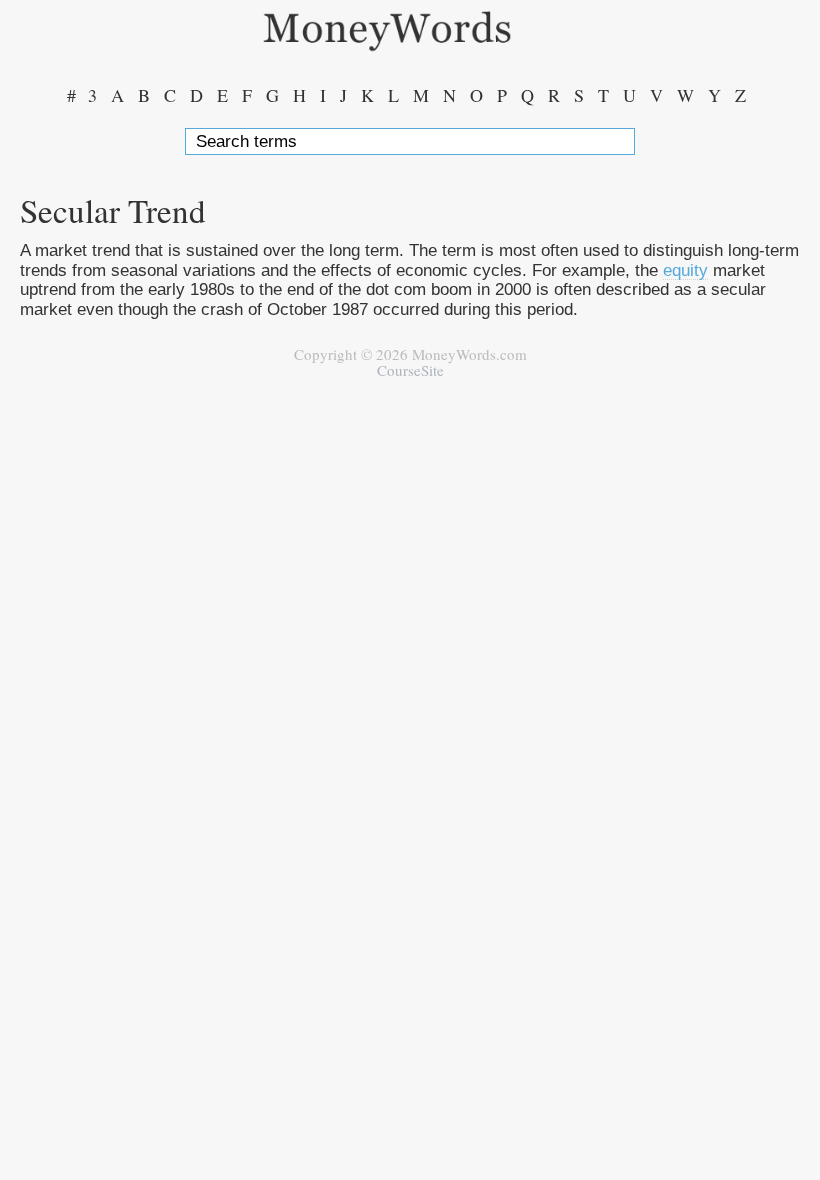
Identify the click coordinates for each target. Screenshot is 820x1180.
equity (685, 270)
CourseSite (410, 370)
